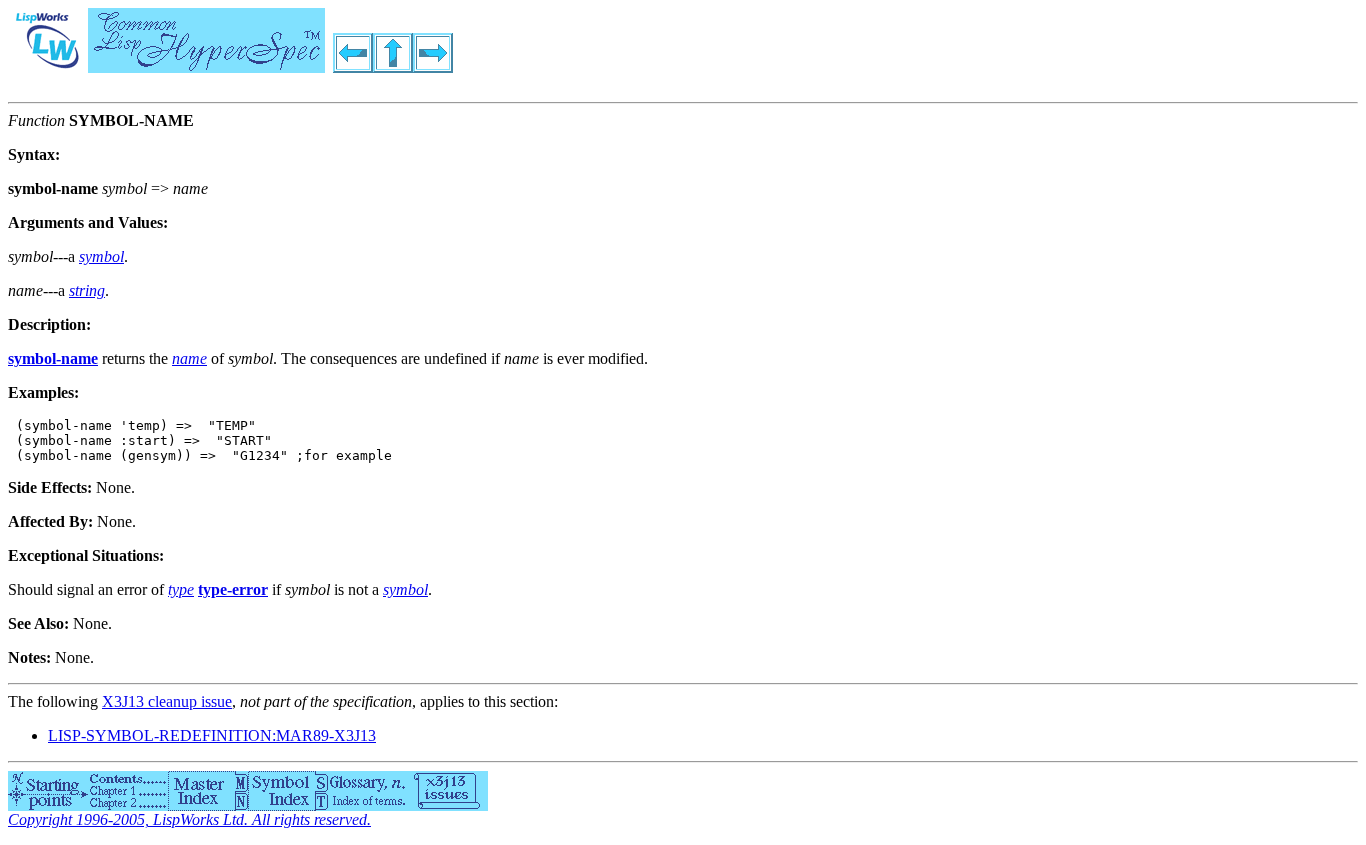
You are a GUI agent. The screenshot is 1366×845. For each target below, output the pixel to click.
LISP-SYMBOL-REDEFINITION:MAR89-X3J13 (212, 735)
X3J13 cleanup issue (167, 701)
